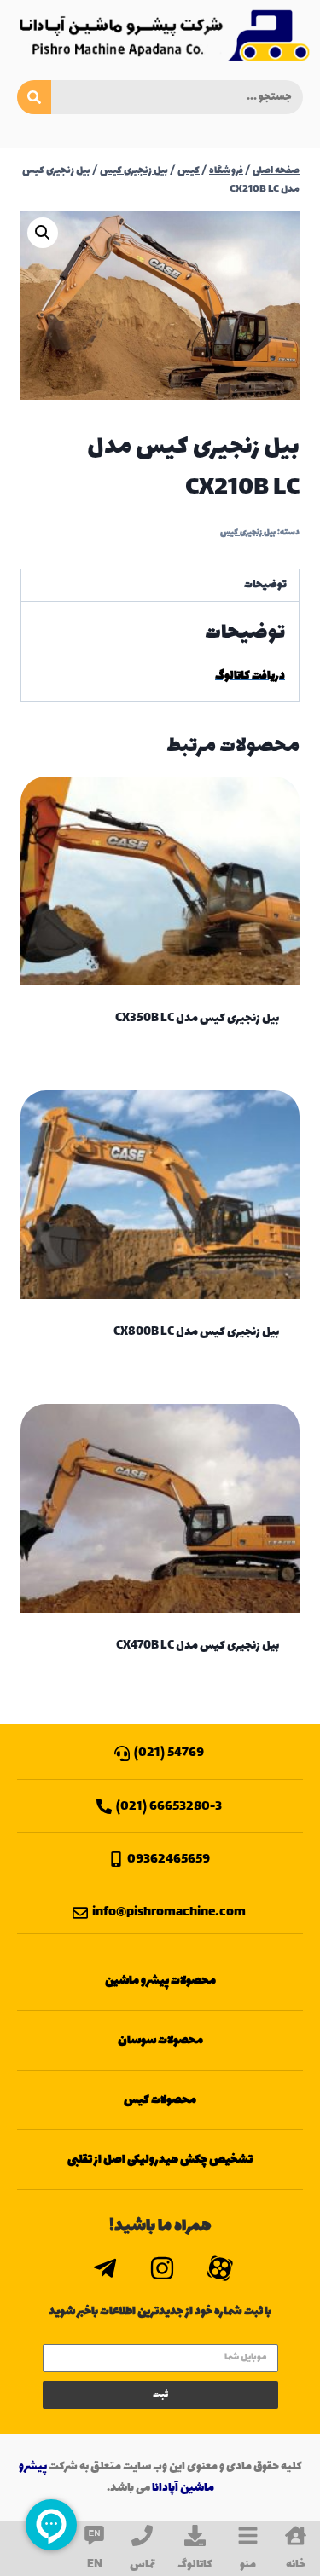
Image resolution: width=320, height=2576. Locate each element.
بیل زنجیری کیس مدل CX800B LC (196, 1332)
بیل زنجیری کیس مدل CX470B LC (198, 1646)
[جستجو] (34, 97)
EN (95, 2564)
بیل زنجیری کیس (248, 533)
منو (248, 2564)
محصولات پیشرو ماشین (160, 1981)
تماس (143, 2564)
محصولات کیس (160, 2100)
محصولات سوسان (160, 2040)
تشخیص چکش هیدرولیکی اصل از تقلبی (160, 2160)
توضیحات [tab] (265, 585)
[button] (43, 233)
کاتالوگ (195, 2564)
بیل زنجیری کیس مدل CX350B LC (197, 1018)
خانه (296, 2564)
